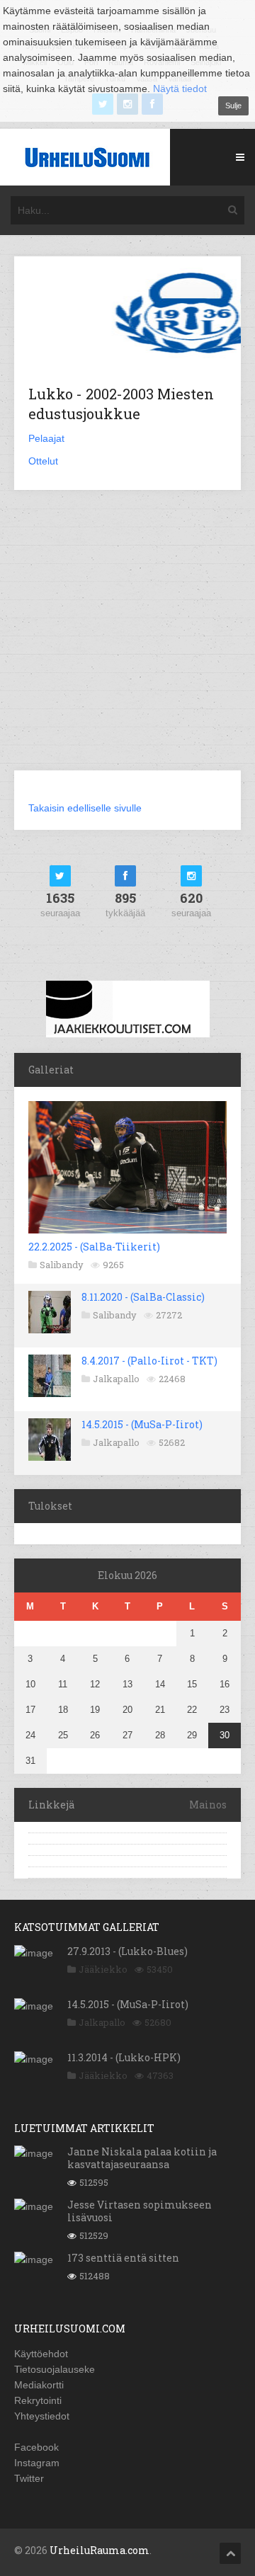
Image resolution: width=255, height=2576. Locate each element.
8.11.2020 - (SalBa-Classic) (143, 1297)
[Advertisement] (127, 639)
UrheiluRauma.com (100, 2550)
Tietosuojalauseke (55, 2369)
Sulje (233, 106)
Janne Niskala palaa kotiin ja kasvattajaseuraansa (142, 2158)
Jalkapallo (116, 1379)
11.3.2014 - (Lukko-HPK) (124, 2057)
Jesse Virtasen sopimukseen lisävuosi (140, 2211)
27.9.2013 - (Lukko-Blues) (127, 1951)
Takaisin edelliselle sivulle (85, 808)
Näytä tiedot (180, 89)
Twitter (29, 2478)
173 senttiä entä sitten (123, 2258)
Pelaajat (46, 438)
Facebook (36, 2447)
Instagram (37, 2463)
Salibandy (62, 1265)
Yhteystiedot (42, 2416)
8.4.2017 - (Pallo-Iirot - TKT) (149, 1361)
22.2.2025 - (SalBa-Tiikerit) (94, 1247)
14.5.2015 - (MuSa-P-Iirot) (142, 1424)
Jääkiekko (103, 1969)
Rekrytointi (38, 2400)
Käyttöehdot (41, 2354)
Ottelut (43, 461)
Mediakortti (39, 2385)
